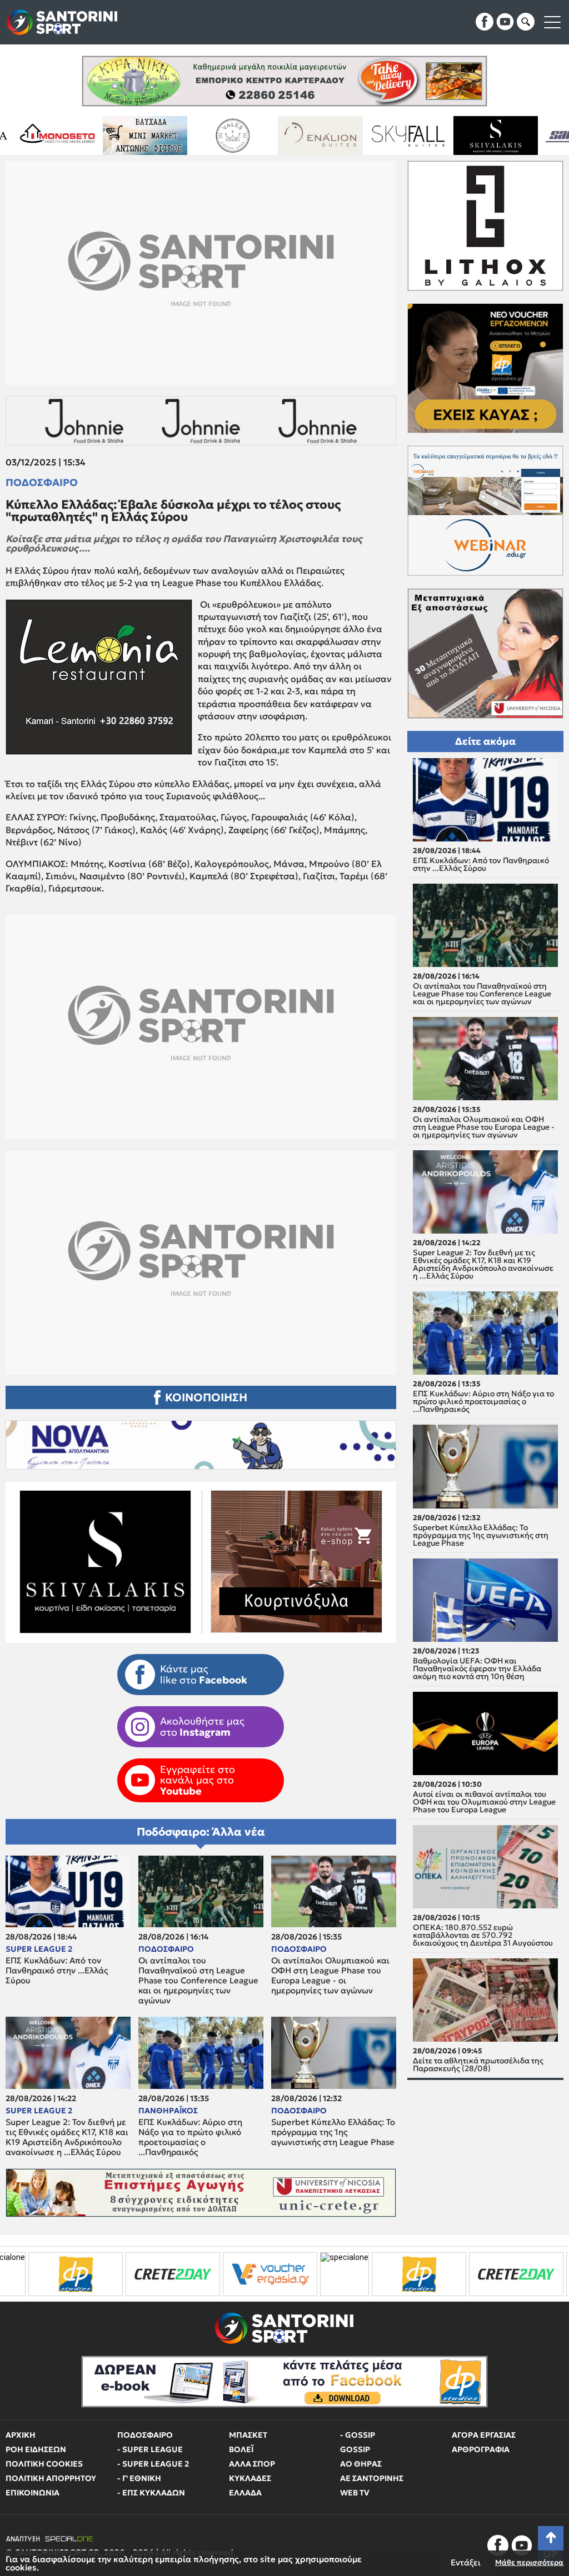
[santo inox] (470, 136)
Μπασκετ (248, 2435)
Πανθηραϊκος (168, 2111)
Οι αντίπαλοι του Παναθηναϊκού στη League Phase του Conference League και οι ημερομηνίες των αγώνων (198, 1981)
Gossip (355, 2449)
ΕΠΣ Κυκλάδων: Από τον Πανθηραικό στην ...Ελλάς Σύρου (57, 1971)
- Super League (150, 2449)
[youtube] (505, 22)
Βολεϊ (241, 2449)
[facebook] (485, 22)
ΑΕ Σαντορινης (372, 2478)
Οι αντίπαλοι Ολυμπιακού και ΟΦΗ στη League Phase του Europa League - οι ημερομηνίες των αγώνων (330, 1976)
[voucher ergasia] (142, 2274)
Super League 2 (39, 1949)
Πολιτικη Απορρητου (51, 2478)
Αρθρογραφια (481, 2449)
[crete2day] (388, 2274)
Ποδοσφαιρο (42, 483)
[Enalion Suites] (207, 136)
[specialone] (216, 2274)
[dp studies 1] (291, 2274)
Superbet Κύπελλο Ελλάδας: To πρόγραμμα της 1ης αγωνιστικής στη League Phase (333, 2132)
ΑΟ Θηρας (361, 2464)
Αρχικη (21, 2435)
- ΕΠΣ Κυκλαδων (151, 2493)
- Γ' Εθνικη (139, 2478)
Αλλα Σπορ (252, 2464)
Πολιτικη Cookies (44, 2464)
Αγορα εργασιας (484, 2435)
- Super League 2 (153, 2464)
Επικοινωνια (33, 2493)
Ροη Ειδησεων (36, 2449)
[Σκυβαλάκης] (383, 136)
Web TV (355, 2493)
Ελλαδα (245, 2493)
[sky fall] (295, 136)
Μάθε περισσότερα (529, 2562)
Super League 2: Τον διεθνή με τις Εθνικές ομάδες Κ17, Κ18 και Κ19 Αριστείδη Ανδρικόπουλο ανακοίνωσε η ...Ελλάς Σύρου (67, 2137)
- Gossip (358, 2435)
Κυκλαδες (250, 2478)
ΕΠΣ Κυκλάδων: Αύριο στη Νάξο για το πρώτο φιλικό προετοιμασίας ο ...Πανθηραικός (190, 2137)
